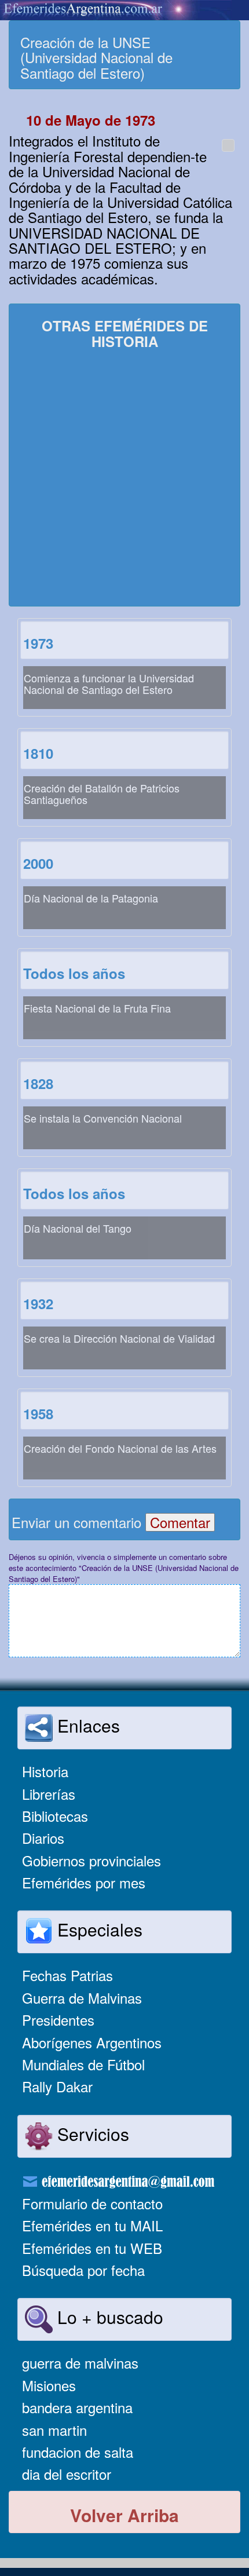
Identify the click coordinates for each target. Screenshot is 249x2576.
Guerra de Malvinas (82, 1998)
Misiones (49, 2385)
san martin (54, 2430)
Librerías (49, 1794)
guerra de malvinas (80, 2363)
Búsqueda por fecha (83, 2270)
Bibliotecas (55, 1816)
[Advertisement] (124, 479)
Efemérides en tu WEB (92, 2248)
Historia (45, 1771)
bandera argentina (77, 2407)
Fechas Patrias (67, 1975)
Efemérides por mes (84, 1882)
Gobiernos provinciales (91, 1860)
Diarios (43, 1838)
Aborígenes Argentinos (92, 2042)
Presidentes (58, 2020)
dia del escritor (67, 2474)
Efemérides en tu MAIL (92, 2225)
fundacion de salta (78, 2452)
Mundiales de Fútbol (83, 2064)
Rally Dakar (57, 2086)
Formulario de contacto (92, 2203)
